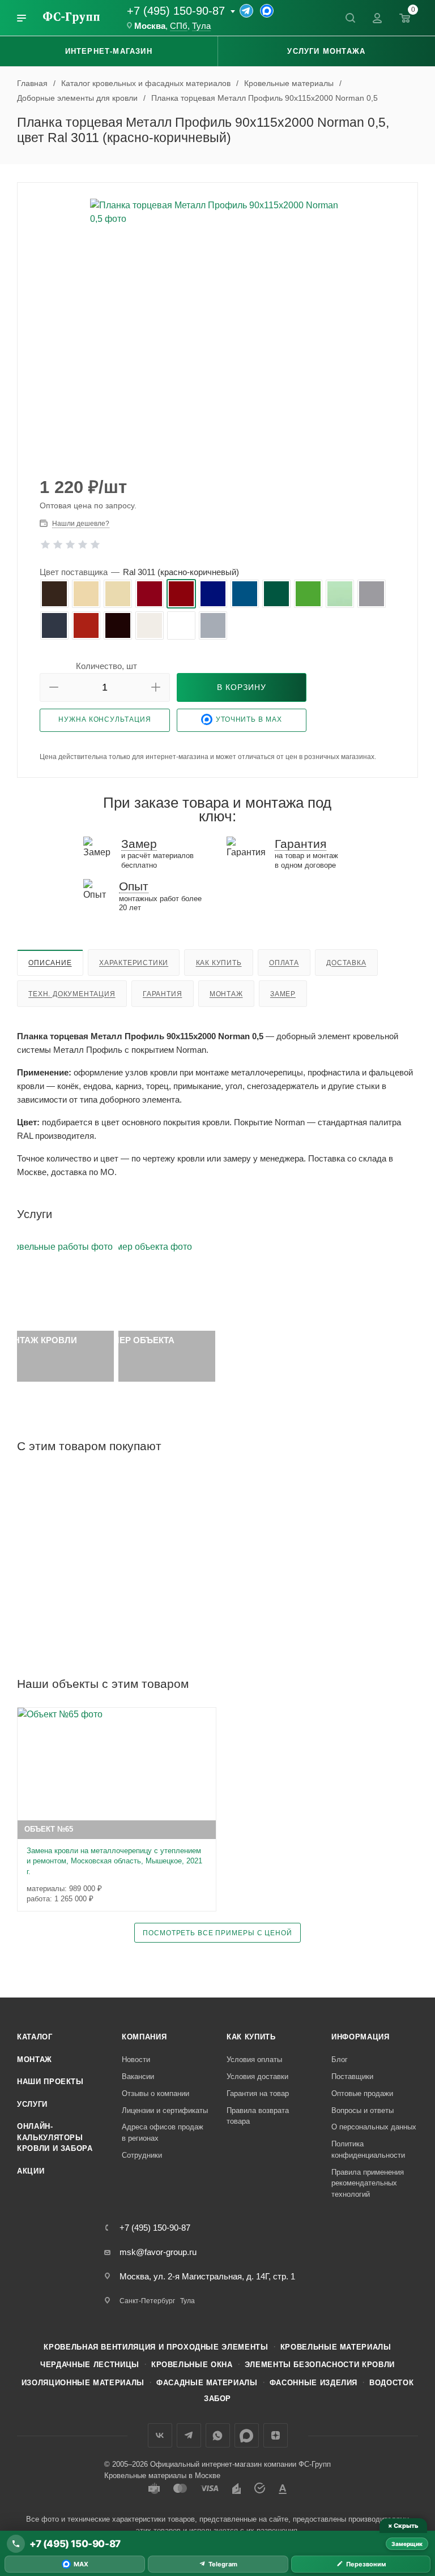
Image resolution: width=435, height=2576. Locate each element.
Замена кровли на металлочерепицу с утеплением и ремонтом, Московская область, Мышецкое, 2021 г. (114, 1861)
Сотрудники (142, 2155)
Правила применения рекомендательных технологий (368, 2183)
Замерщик (407, 2544)
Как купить (219, 963)
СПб (179, 26)
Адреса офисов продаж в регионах (163, 2133)
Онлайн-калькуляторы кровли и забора (55, 2137)
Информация (361, 2037)
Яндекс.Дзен (276, 2435)
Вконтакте (160, 2435)
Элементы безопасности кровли (320, 2365)
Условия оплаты (254, 2059)
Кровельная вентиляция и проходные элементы (156, 2347)
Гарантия (162, 994)
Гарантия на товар (258, 2093)
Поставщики (352, 2076)
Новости (136, 2059)
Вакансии (138, 2076)
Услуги (32, 2104)
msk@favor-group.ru (158, 2252)
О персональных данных (374, 2127)
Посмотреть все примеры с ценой (217, 1933)
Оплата (284, 963)
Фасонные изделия (314, 2383)
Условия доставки (257, 2076)
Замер (283, 994)
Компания (144, 2037)
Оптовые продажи (362, 2093)
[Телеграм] (246, 11)
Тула (201, 26)
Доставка (346, 963)
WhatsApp (218, 2435)
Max (247, 2435)
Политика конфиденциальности (368, 2149)
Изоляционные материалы (83, 2383)
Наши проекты (50, 2082)
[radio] (54, 594)
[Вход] (377, 18)
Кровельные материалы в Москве (162, 2476)
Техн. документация (72, 994)
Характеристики (134, 963)
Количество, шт (106, 666)
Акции (31, 2171)
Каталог (35, 2037)
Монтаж (226, 994)
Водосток (391, 2383)
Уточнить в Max (249, 719)
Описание (50, 963)
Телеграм (189, 2435)
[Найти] (350, 18)
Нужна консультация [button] (105, 719)
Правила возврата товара (258, 2116)
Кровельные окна (192, 2365)
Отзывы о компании (155, 2093)
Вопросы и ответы (362, 2110)
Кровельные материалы (336, 2347)
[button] (54, 687)
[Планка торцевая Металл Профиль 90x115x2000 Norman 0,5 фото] (217, 326)
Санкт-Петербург (147, 2301)
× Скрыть (403, 2526)
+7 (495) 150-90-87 (176, 11)
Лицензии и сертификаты (165, 2110)
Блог (340, 2059)
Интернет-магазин (109, 51)
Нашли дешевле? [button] (81, 524)
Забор (217, 2399)
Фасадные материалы (207, 2383)
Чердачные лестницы (90, 2365)
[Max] (267, 11)
